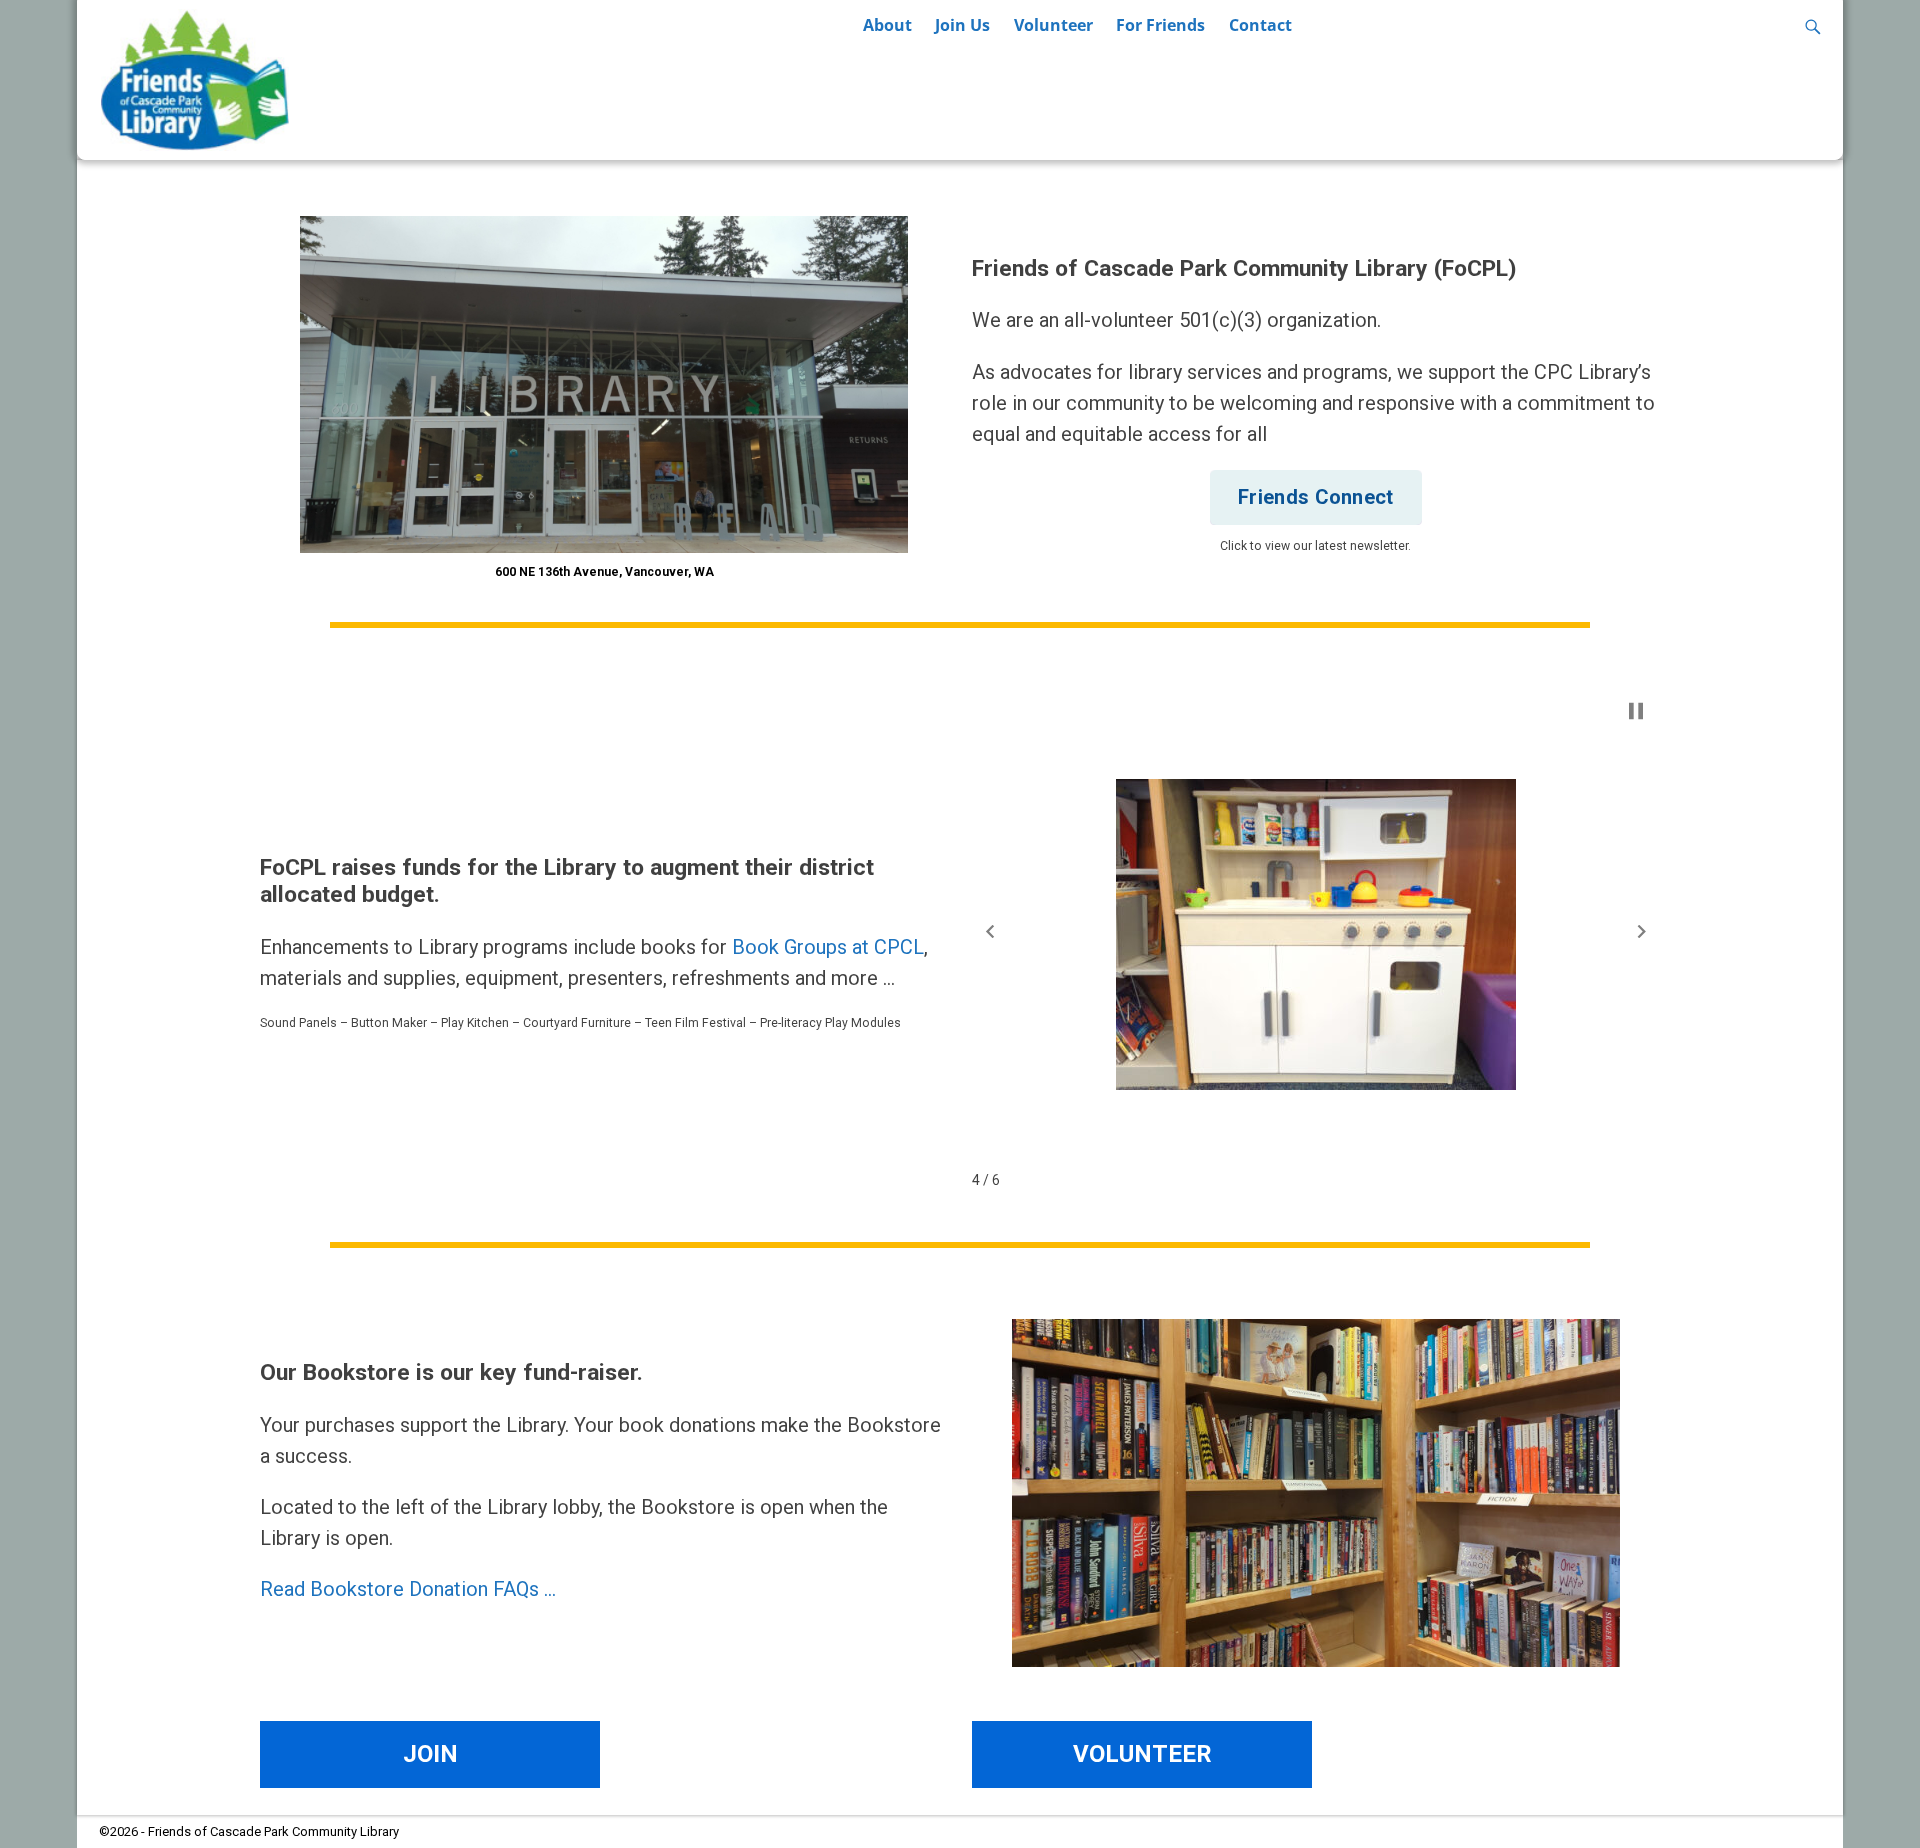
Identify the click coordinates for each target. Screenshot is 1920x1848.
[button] (990, 931)
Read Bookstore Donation (374, 1589)
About (887, 25)
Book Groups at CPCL (828, 947)
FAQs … (524, 1589)
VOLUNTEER (1142, 1754)
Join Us (962, 25)
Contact (1260, 25)
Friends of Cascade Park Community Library (273, 1831)
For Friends (1160, 25)
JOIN (430, 1754)
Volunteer (1053, 25)
